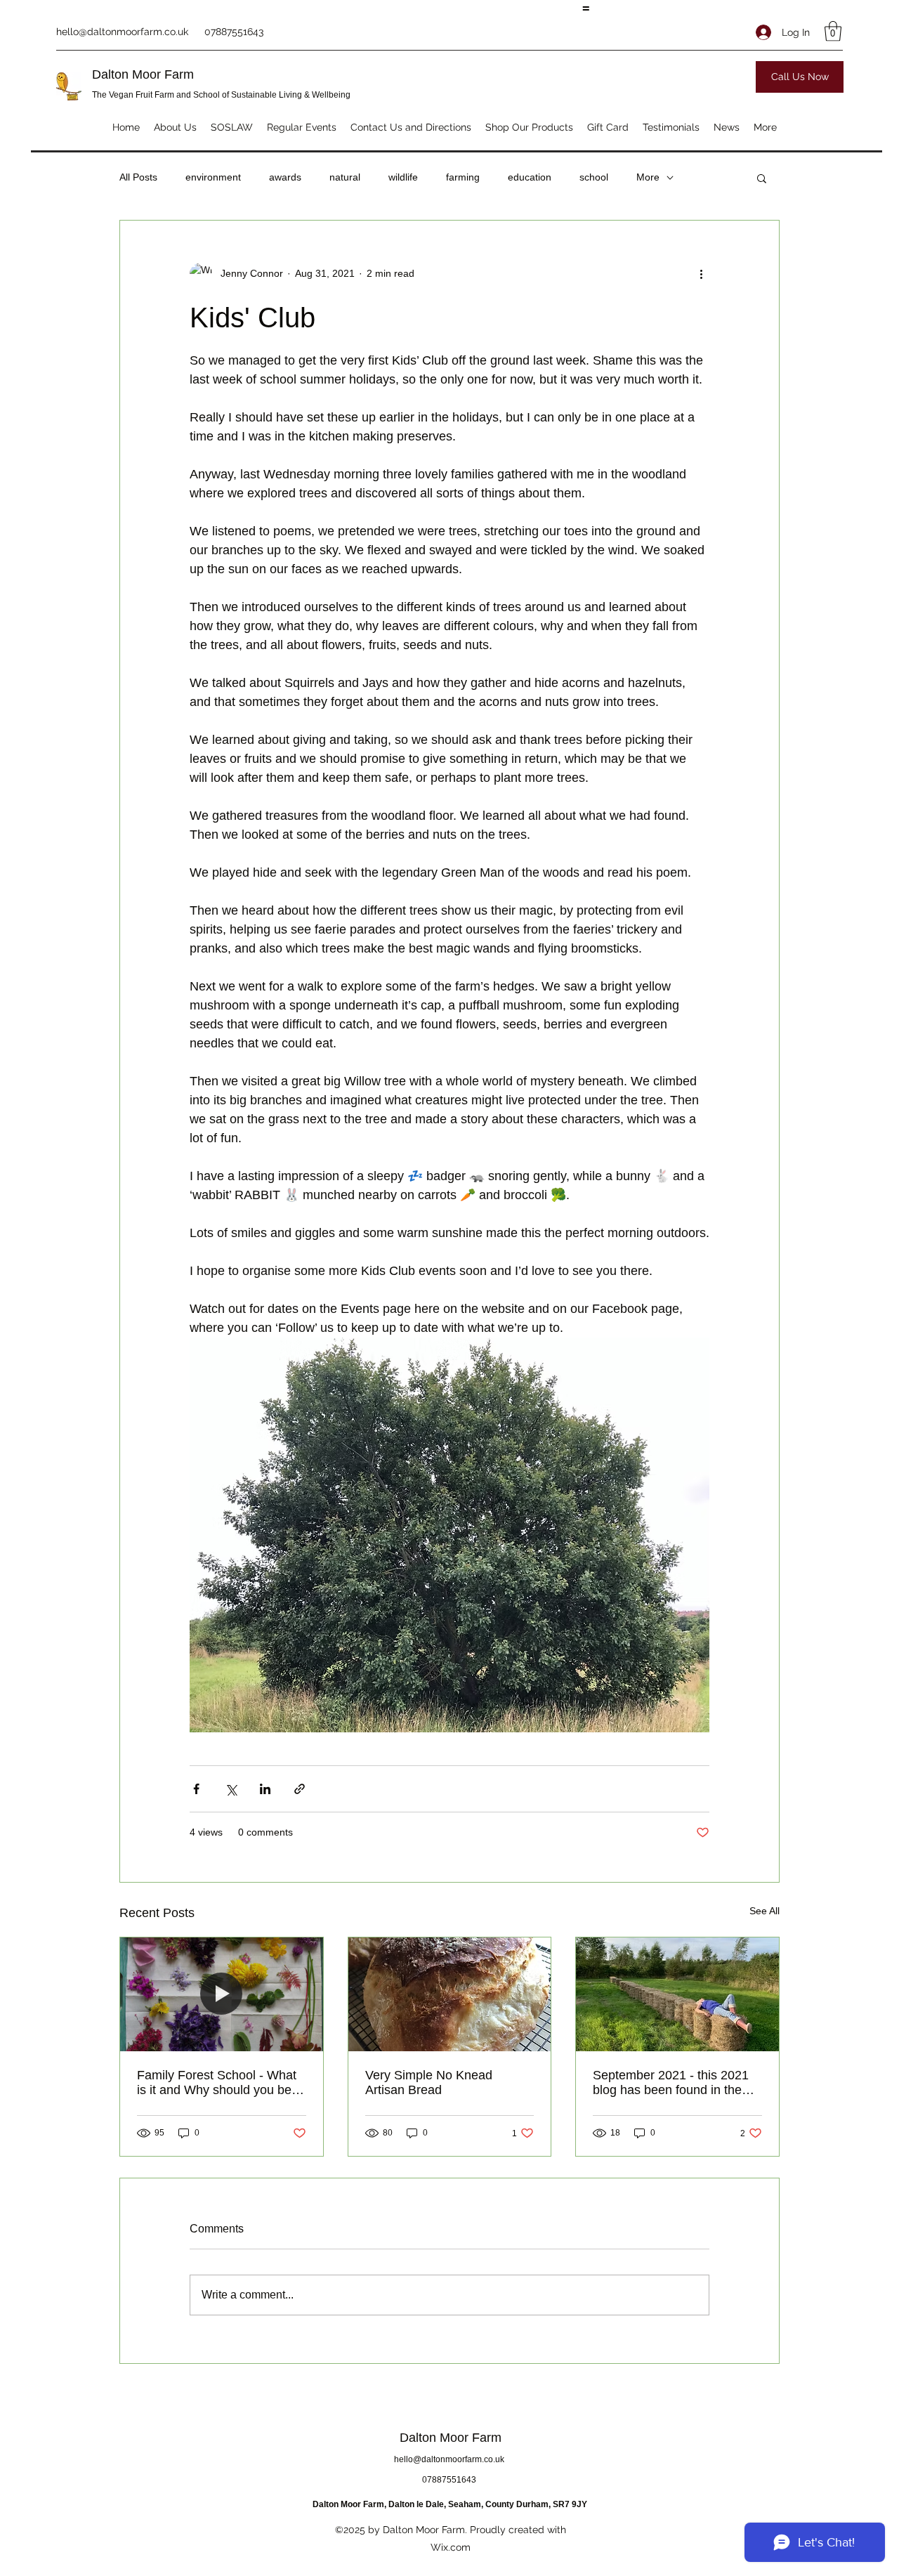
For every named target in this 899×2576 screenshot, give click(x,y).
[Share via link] (300, 1789)
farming (463, 177)
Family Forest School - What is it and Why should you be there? (217, 2083)
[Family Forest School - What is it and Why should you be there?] (222, 1994)
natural (345, 177)
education (530, 177)
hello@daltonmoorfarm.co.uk (122, 32)
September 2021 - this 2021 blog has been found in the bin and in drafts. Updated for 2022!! (674, 2083)
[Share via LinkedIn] (265, 1789)
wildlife (403, 177)
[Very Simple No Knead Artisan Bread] (450, 1994)
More (648, 177)
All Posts (138, 177)
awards (285, 177)
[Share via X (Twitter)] (231, 1789)
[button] (833, 31)
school (594, 177)
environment (213, 177)
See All (765, 1911)
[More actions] (701, 274)
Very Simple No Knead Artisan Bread (429, 2083)
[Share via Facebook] (196, 1789)
